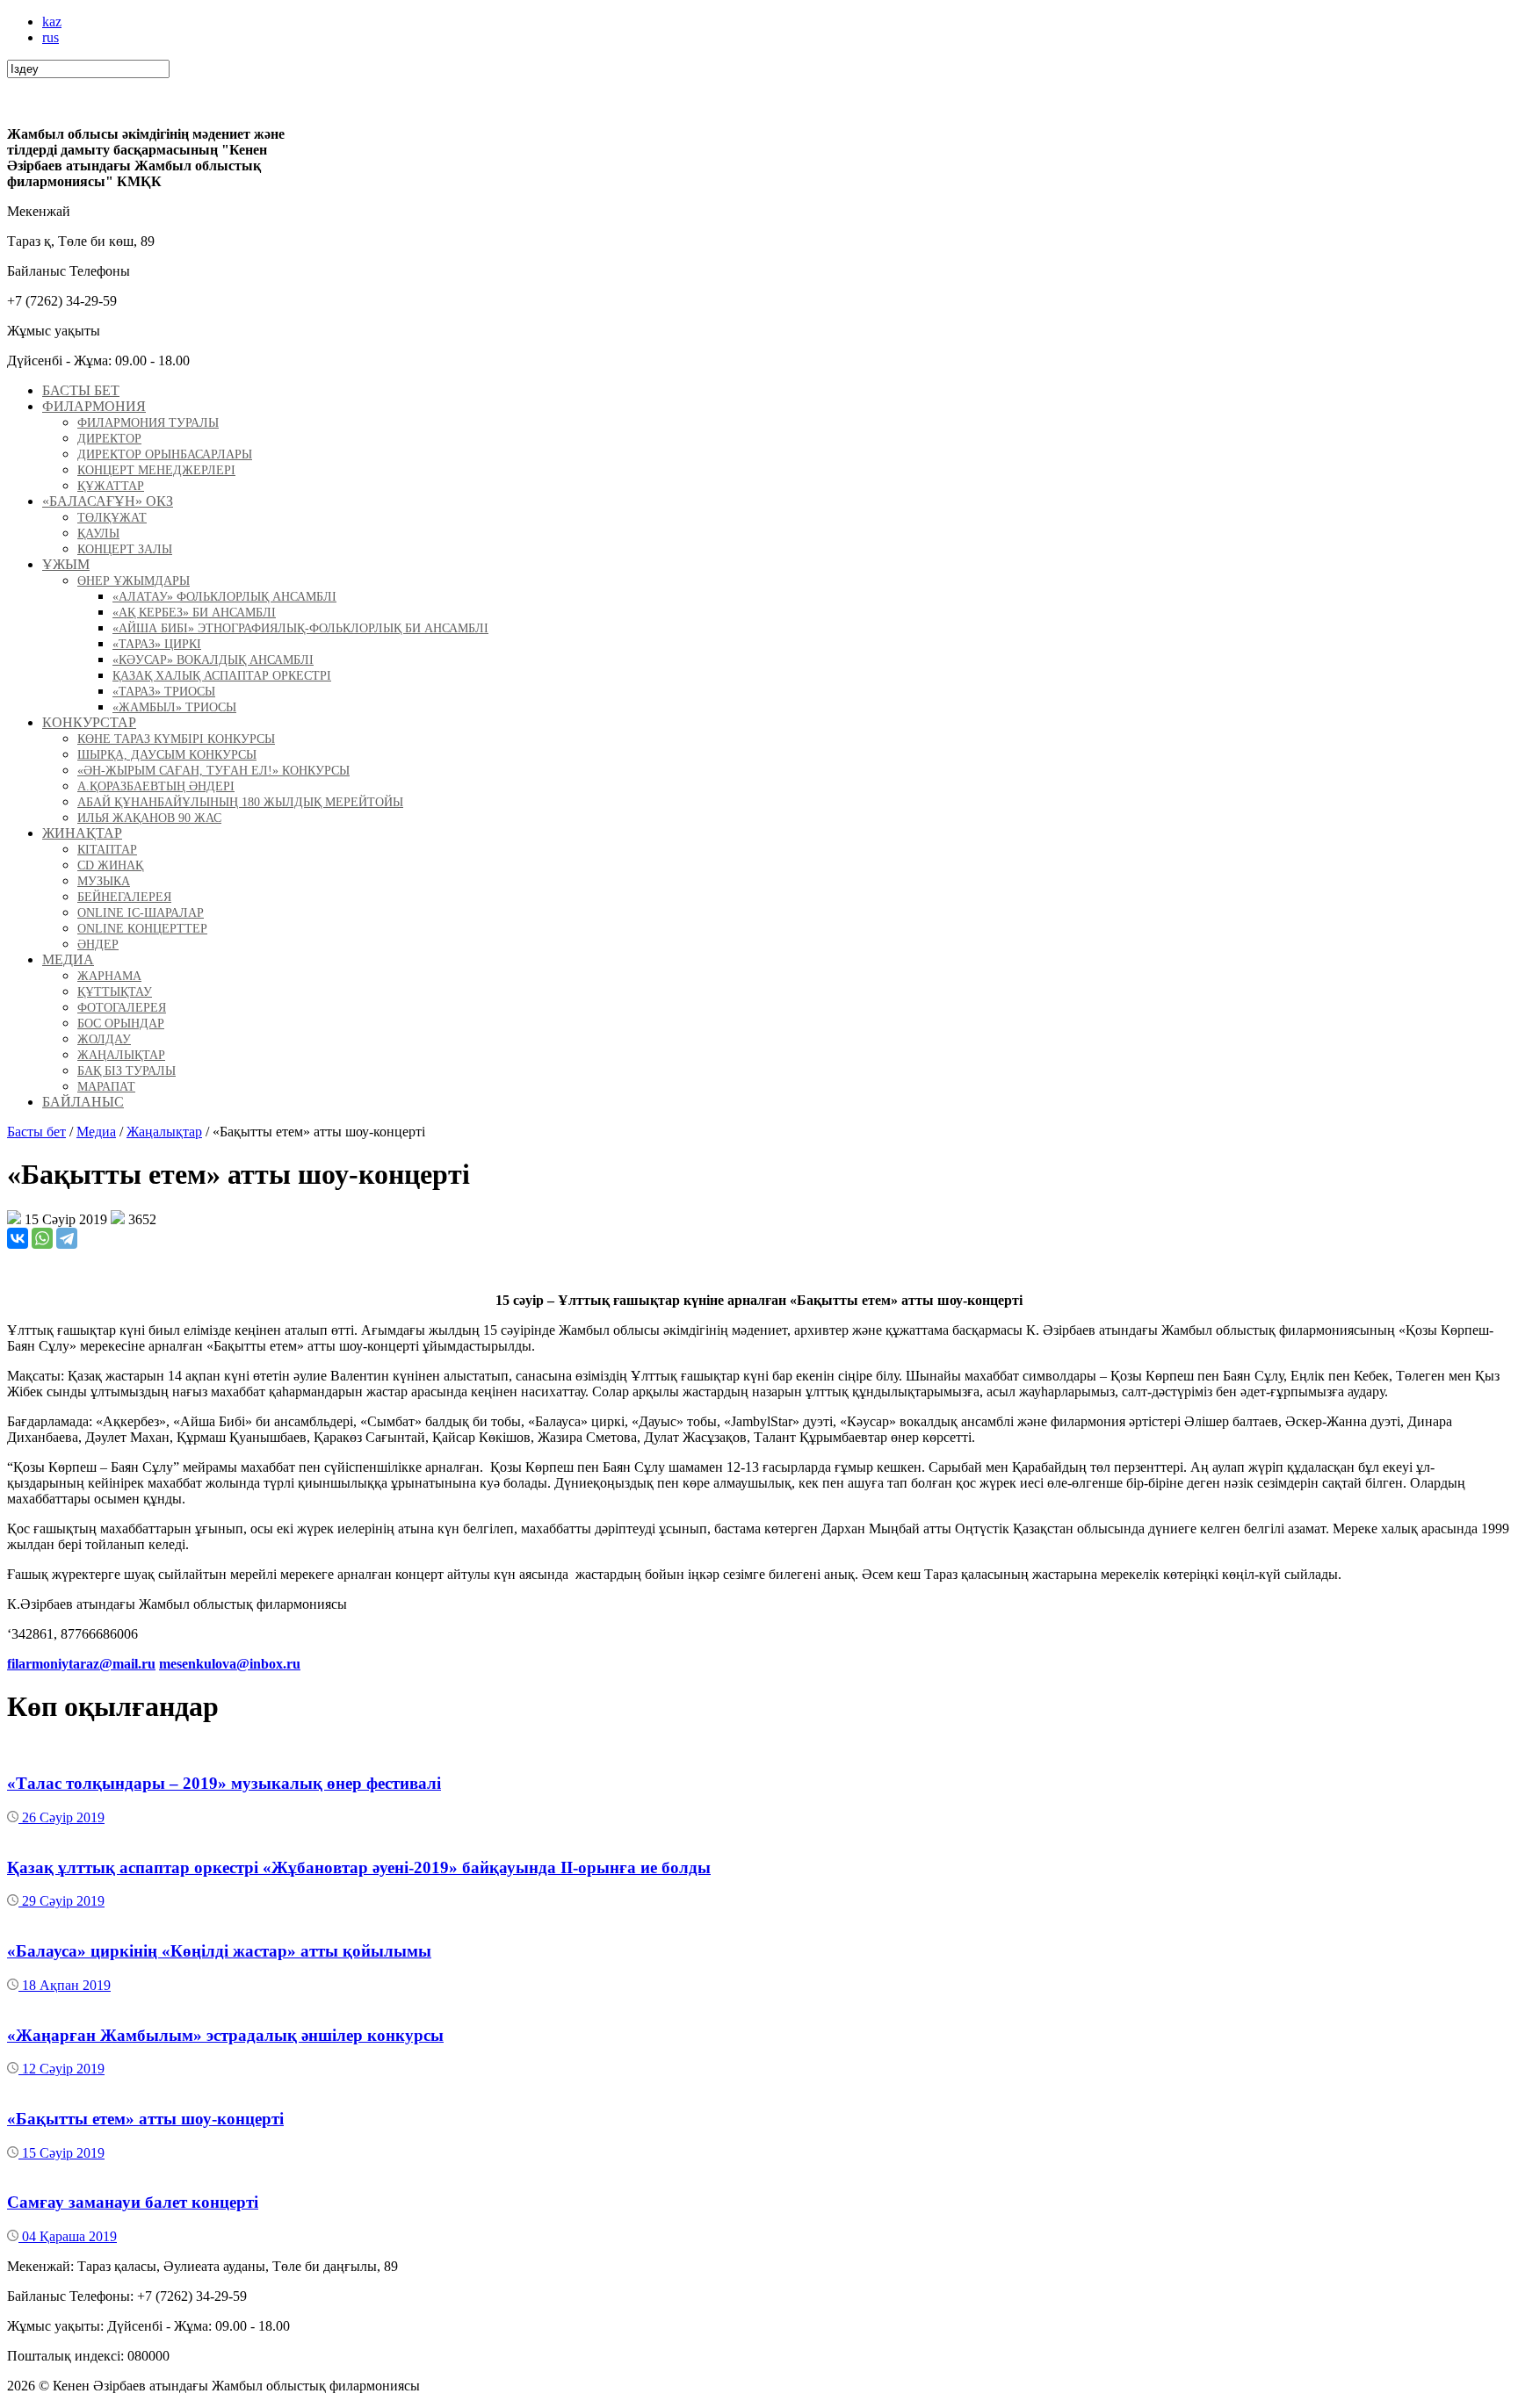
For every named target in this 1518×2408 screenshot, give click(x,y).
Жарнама (109, 976)
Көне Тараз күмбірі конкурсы (176, 739)
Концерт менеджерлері (156, 470)
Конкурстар (89, 722)
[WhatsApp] (42, 1238)
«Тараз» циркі (157, 644)
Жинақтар (82, 833)
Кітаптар (107, 850)
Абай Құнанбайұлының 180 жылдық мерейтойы (240, 802)
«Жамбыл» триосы (174, 707)
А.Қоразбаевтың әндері (156, 786)
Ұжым (66, 564)
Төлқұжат (112, 518)
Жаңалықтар (121, 1055)
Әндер (98, 944)
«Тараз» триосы (164, 692)
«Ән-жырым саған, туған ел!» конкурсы (213, 771)
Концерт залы (125, 549)
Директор (109, 439)
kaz (52, 22)
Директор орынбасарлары (165, 454)
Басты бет (81, 390)
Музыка (104, 881)
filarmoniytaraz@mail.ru (81, 1664)
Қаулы (98, 534)
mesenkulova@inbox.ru (230, 1664)
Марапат (106, 1087)
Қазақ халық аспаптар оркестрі (222, 676)
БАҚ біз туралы (126, 1071)
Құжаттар (111, 486)
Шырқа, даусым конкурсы (167, 755)
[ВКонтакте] (18, 1238)
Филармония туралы (148, 423)
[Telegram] (67, 1238)
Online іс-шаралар (141, 913)
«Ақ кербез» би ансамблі (194, 613)
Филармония (94, 406)
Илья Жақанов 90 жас (149, 818)
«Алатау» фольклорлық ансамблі (224, 597)
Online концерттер (142, 929)
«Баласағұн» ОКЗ (108, 501)
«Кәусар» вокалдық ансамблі (213, 660)
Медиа (68, 959)
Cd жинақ (110, 865)
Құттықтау (115, 992)
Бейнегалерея (124, 897)
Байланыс (83, 1102)
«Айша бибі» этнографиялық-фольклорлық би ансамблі (300, 628)
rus (51, 37)
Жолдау (104, 1039)
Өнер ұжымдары (134, 581)
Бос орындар (121, 1024)
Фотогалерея (122, 1008)
